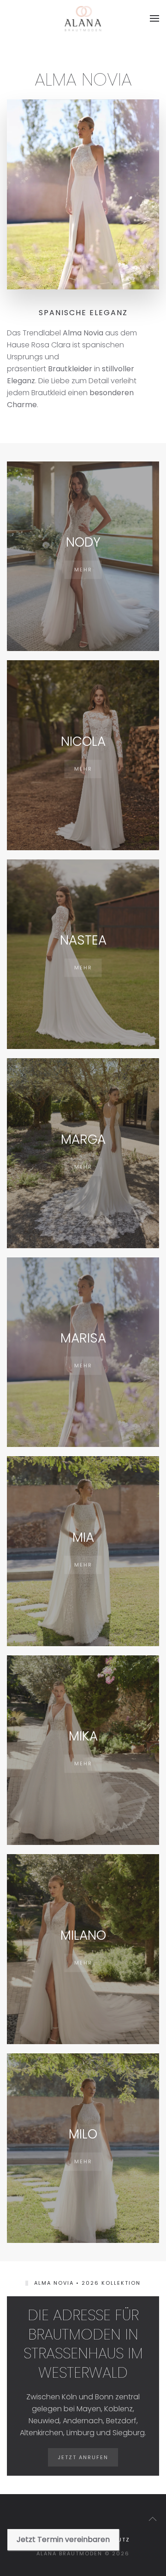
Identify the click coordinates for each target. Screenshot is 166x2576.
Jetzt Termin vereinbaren (63, 2539)
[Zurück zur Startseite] (83, 18)
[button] (154, 18)
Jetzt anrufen (83, 2457)
